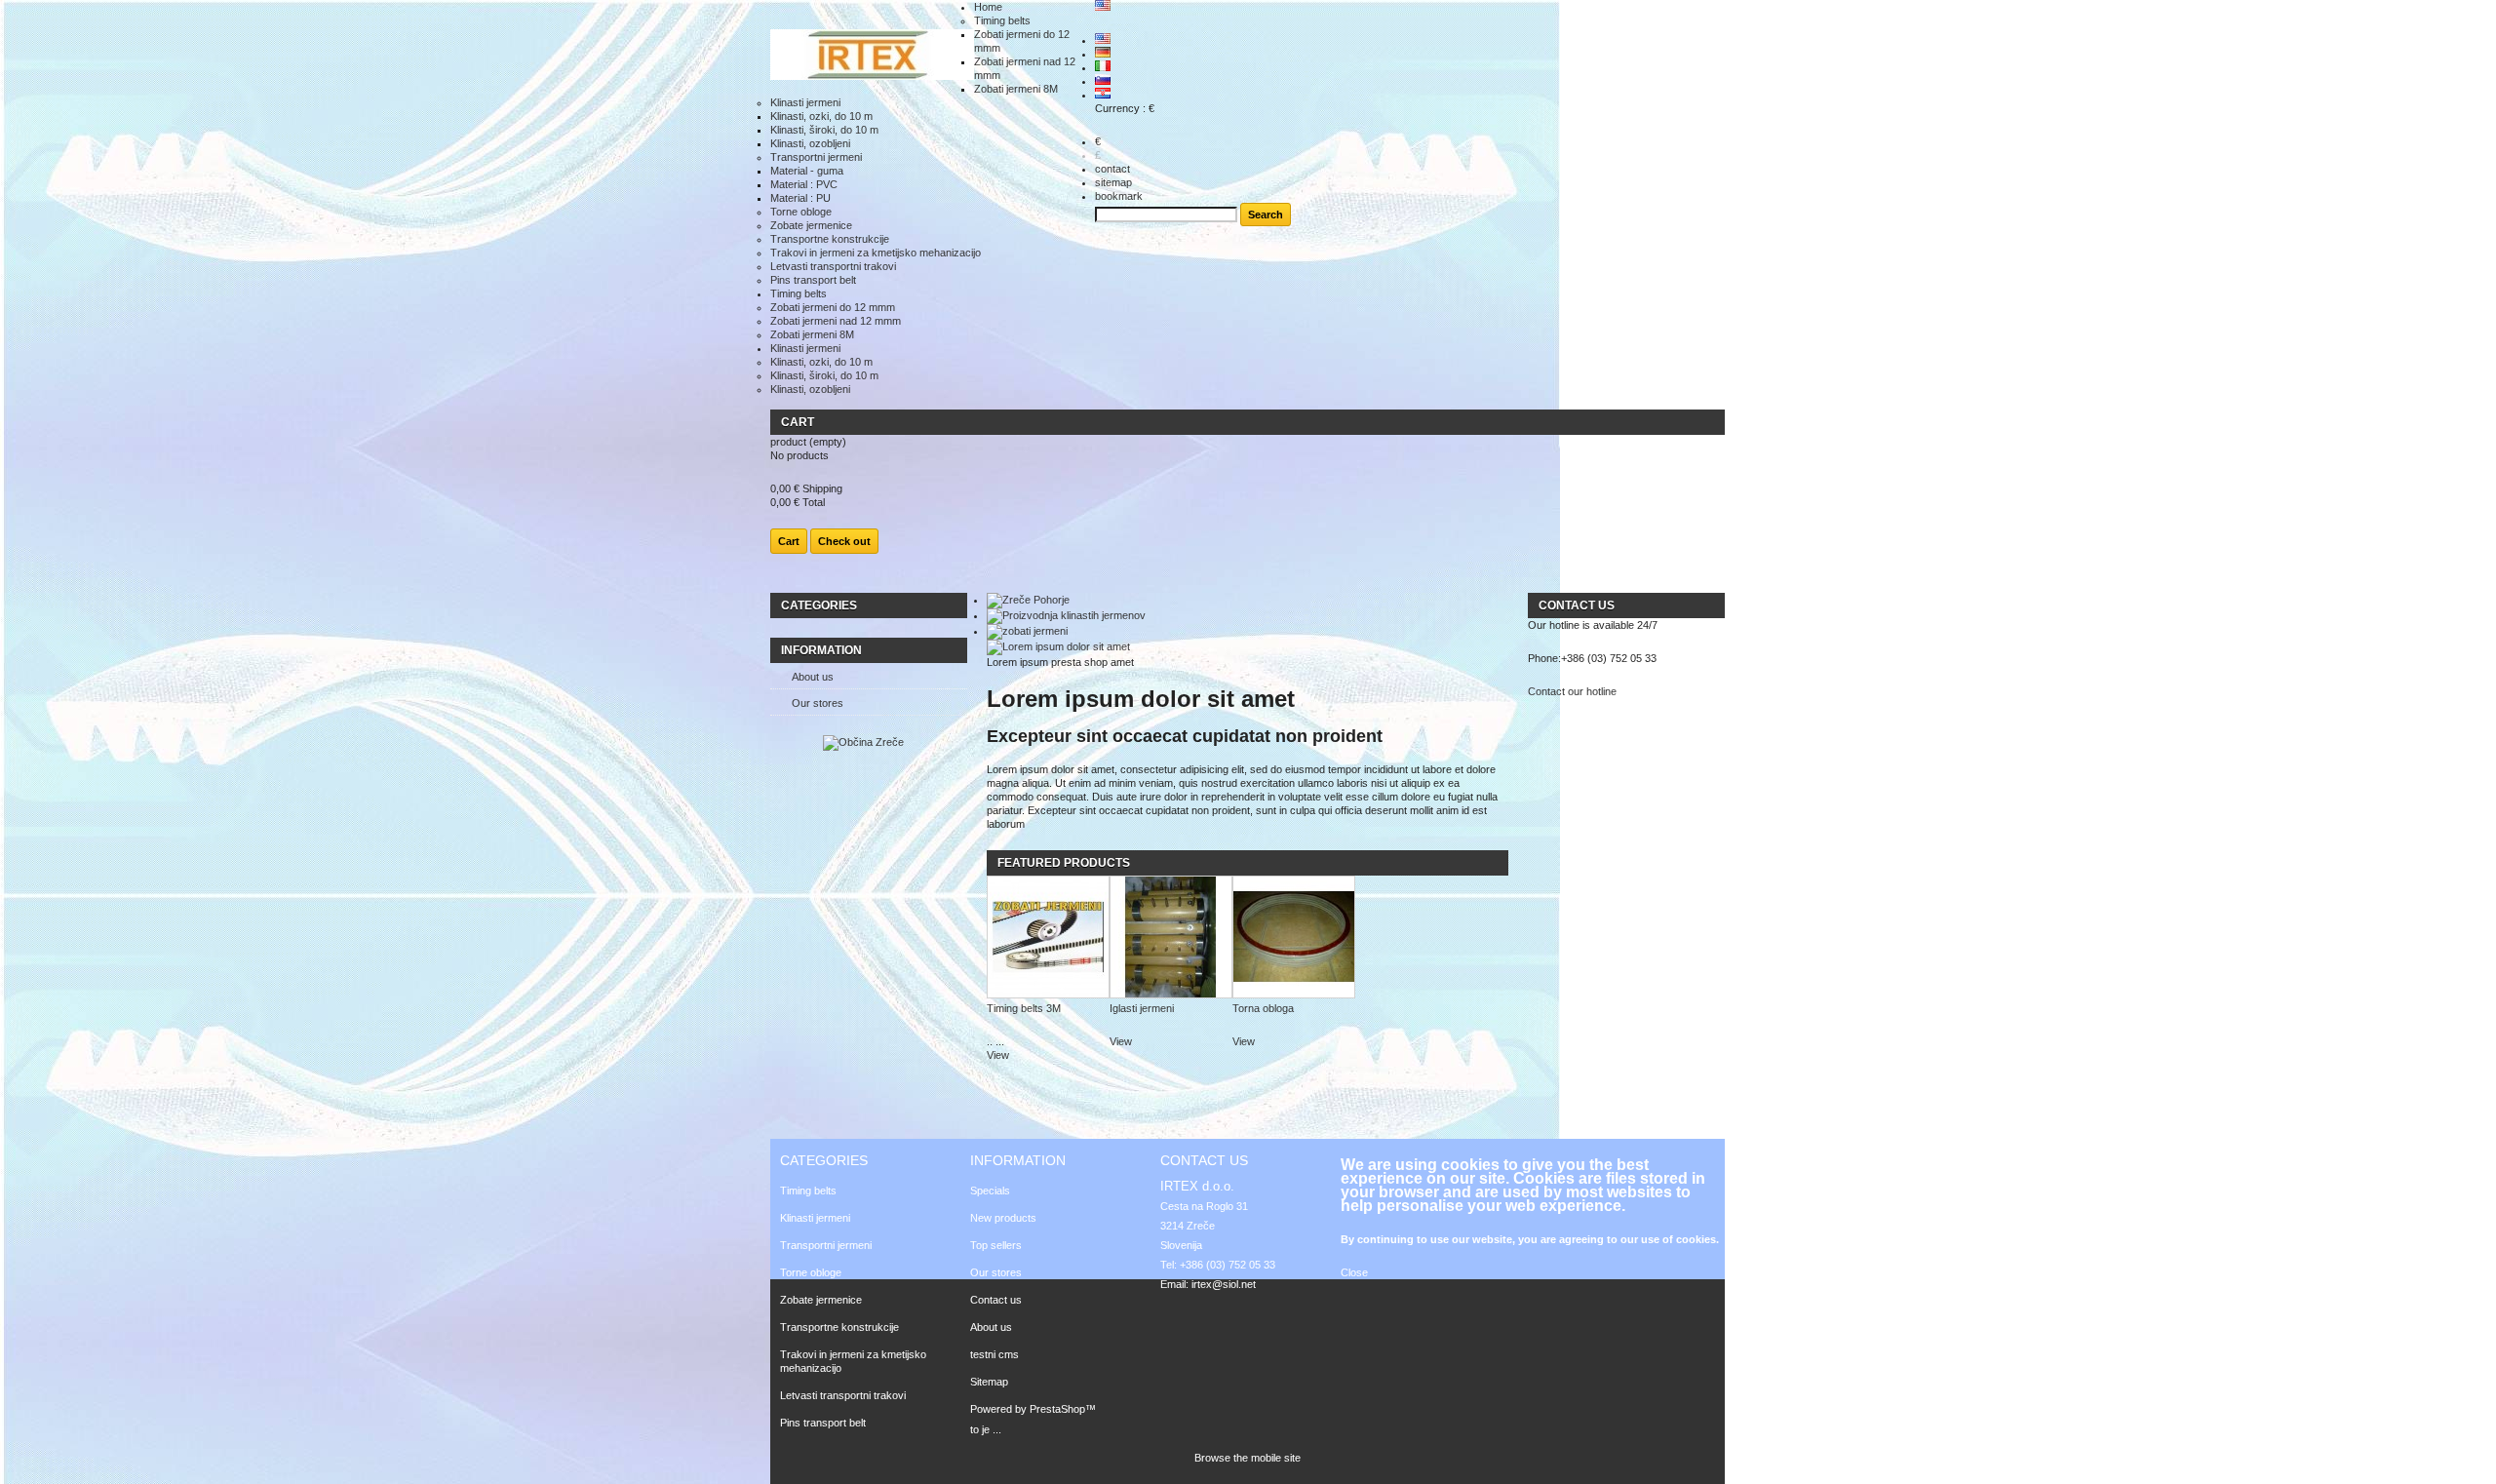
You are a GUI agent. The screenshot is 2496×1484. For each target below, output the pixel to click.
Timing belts (1002, 20)
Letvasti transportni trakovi (833, 266)
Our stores (818, 703)
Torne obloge (801, 212)
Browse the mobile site (1248, 1458)
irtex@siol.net (1224, 1284)
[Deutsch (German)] (1103, 54)
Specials (990, 1191)
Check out (844, 541)
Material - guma (807, 171)
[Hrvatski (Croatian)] (1103, 95)
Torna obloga (1263, 1008)
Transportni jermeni (816, 157)
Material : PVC (804, 184)
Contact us (996, 1300)
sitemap (1113, 182)
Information (821, 650)
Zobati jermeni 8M (1016, 89)
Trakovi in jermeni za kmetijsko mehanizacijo (876, 253)
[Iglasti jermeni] (1171, 938)
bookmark (1119, 196)
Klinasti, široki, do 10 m (824, 130)
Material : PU (800, 198)
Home (988, 7)
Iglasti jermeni (1142, 1008)
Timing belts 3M (1024, 1008)
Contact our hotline (1572, 691)
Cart (798, 422)
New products (1003, 1218)
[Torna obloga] (1294, 938)
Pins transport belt (813, 280)
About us (813, 677)
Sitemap (989, 1382)
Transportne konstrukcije (830, 239)
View (998, 1055)
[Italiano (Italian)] (1103, 67)
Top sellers (996, 1245)
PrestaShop (1057, 1409)
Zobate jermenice (811, 225)
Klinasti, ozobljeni (810, 143)
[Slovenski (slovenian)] (1103, 81)
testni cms (994, 1354)
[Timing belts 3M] (1048, 938)
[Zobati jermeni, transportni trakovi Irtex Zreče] (872, 56)
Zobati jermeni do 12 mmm (833, 307)
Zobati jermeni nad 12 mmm (836, 321)
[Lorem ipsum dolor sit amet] (1058, 646)
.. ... (995, 1041)
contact (1112, 169)
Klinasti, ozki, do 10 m (821, 116)
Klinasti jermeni (805, 102)
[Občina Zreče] (863, 742)
